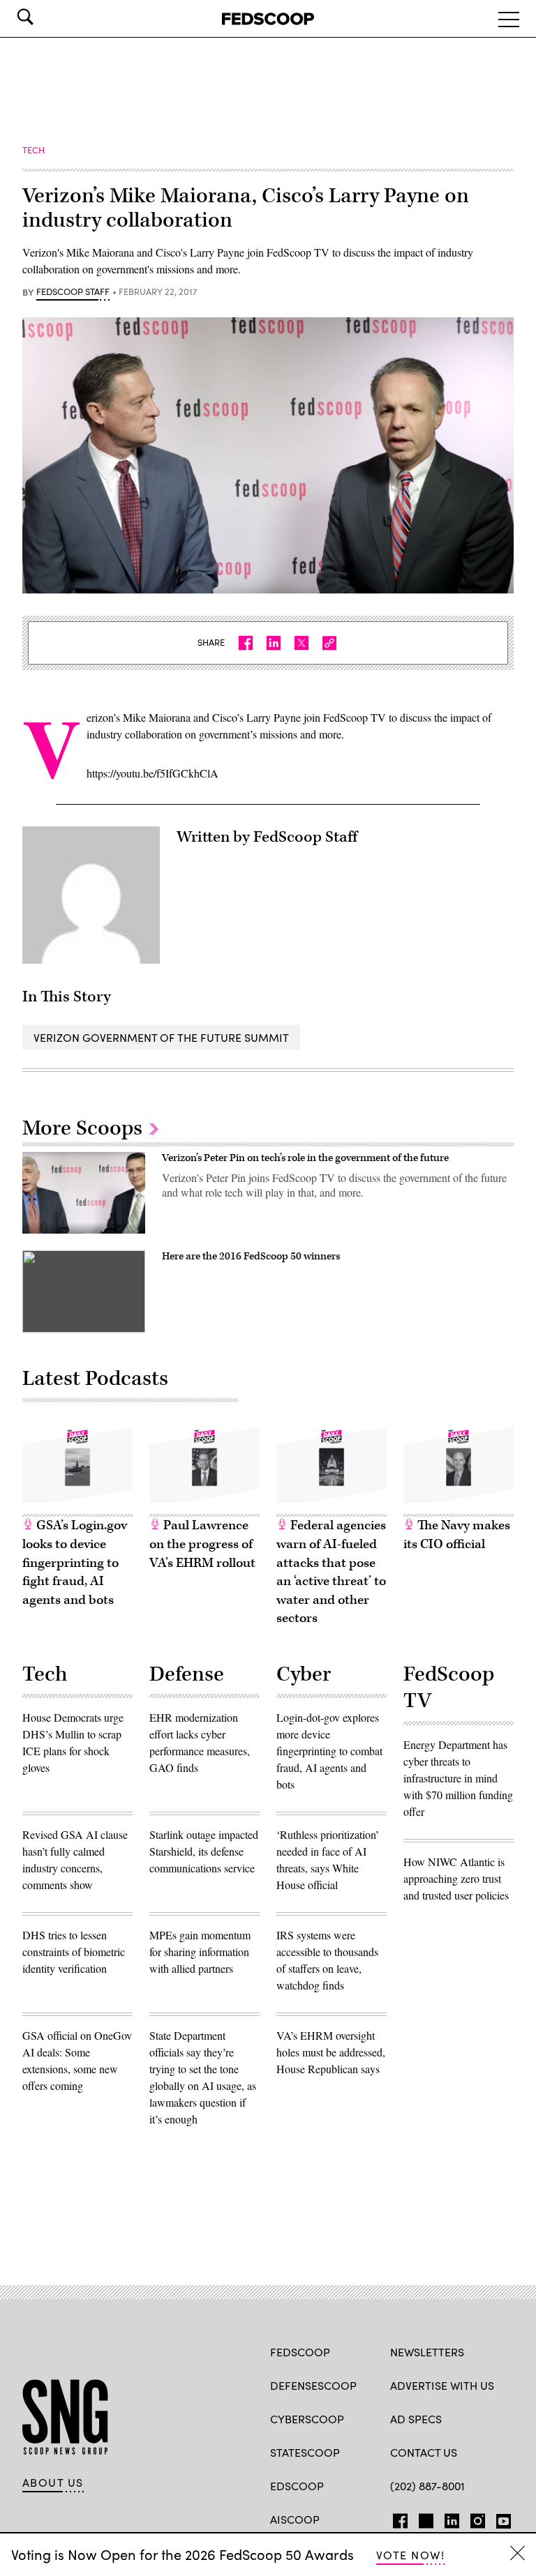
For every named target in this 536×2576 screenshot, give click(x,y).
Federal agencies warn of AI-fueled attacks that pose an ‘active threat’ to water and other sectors (331, 1572)
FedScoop (300, 2352)
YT (500, 2518)
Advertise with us (442, 2385)
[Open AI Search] (45, 17)
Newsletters (427, 2352)
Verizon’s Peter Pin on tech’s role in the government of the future (305, 1158)
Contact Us (424, 2452)
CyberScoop (307, 2419)
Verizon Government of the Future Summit (161, 1037)
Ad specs (416, 2419)
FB (397, 2518)
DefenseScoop (313, 2385)
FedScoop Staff (73, 292)
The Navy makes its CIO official (457, 1535)
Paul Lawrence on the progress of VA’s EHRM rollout (202, 1544)
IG (474, 2518)
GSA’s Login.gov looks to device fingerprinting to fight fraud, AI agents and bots (75, 1562)
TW (424, 2518)
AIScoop (295, 2519)
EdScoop (297, 2486)
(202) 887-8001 (427, 2486)
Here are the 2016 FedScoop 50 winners (251, 1256)
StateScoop (305, 2452)
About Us (53, 2483)
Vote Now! (410, 2555)
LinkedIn (452, 2518)
